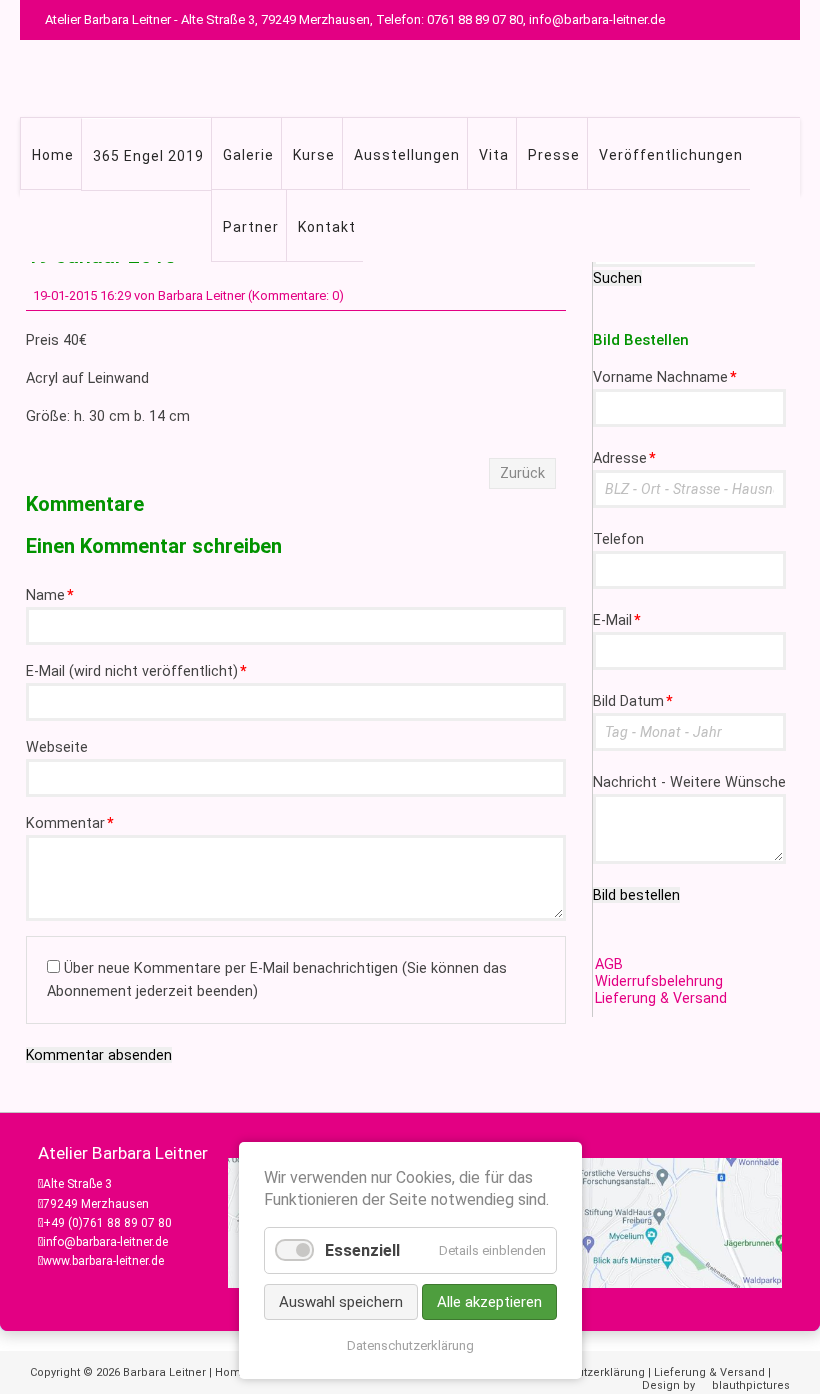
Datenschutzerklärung (585, 1372)
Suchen (617, 278)
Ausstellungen (407, 155)
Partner (251, 227)
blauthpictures (751, 1385)
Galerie (248, 155)
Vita (494, 155)
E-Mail (617, 620)
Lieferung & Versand (661, 998)
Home (53, 155)
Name (50, 595)
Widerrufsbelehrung (659, 981)
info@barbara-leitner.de (105, 1242)
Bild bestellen (636, 895)
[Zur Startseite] (440, 70)
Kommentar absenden (99, 1055)
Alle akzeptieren (489, 1302)
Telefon (618, 539)
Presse (554, 155)
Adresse (624, 458)
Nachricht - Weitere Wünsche (689, 782)
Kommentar (70, 823)
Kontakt (327, 227)
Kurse (314, 155)
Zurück (522, 473)
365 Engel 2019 (148, 156)
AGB (609, 964)
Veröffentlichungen (671, 155)
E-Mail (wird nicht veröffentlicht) (136, 671)
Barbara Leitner (164, 1372)
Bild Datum (633, 701)
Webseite (57, 747)
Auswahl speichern (341, 1302)
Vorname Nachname (665, 377)
